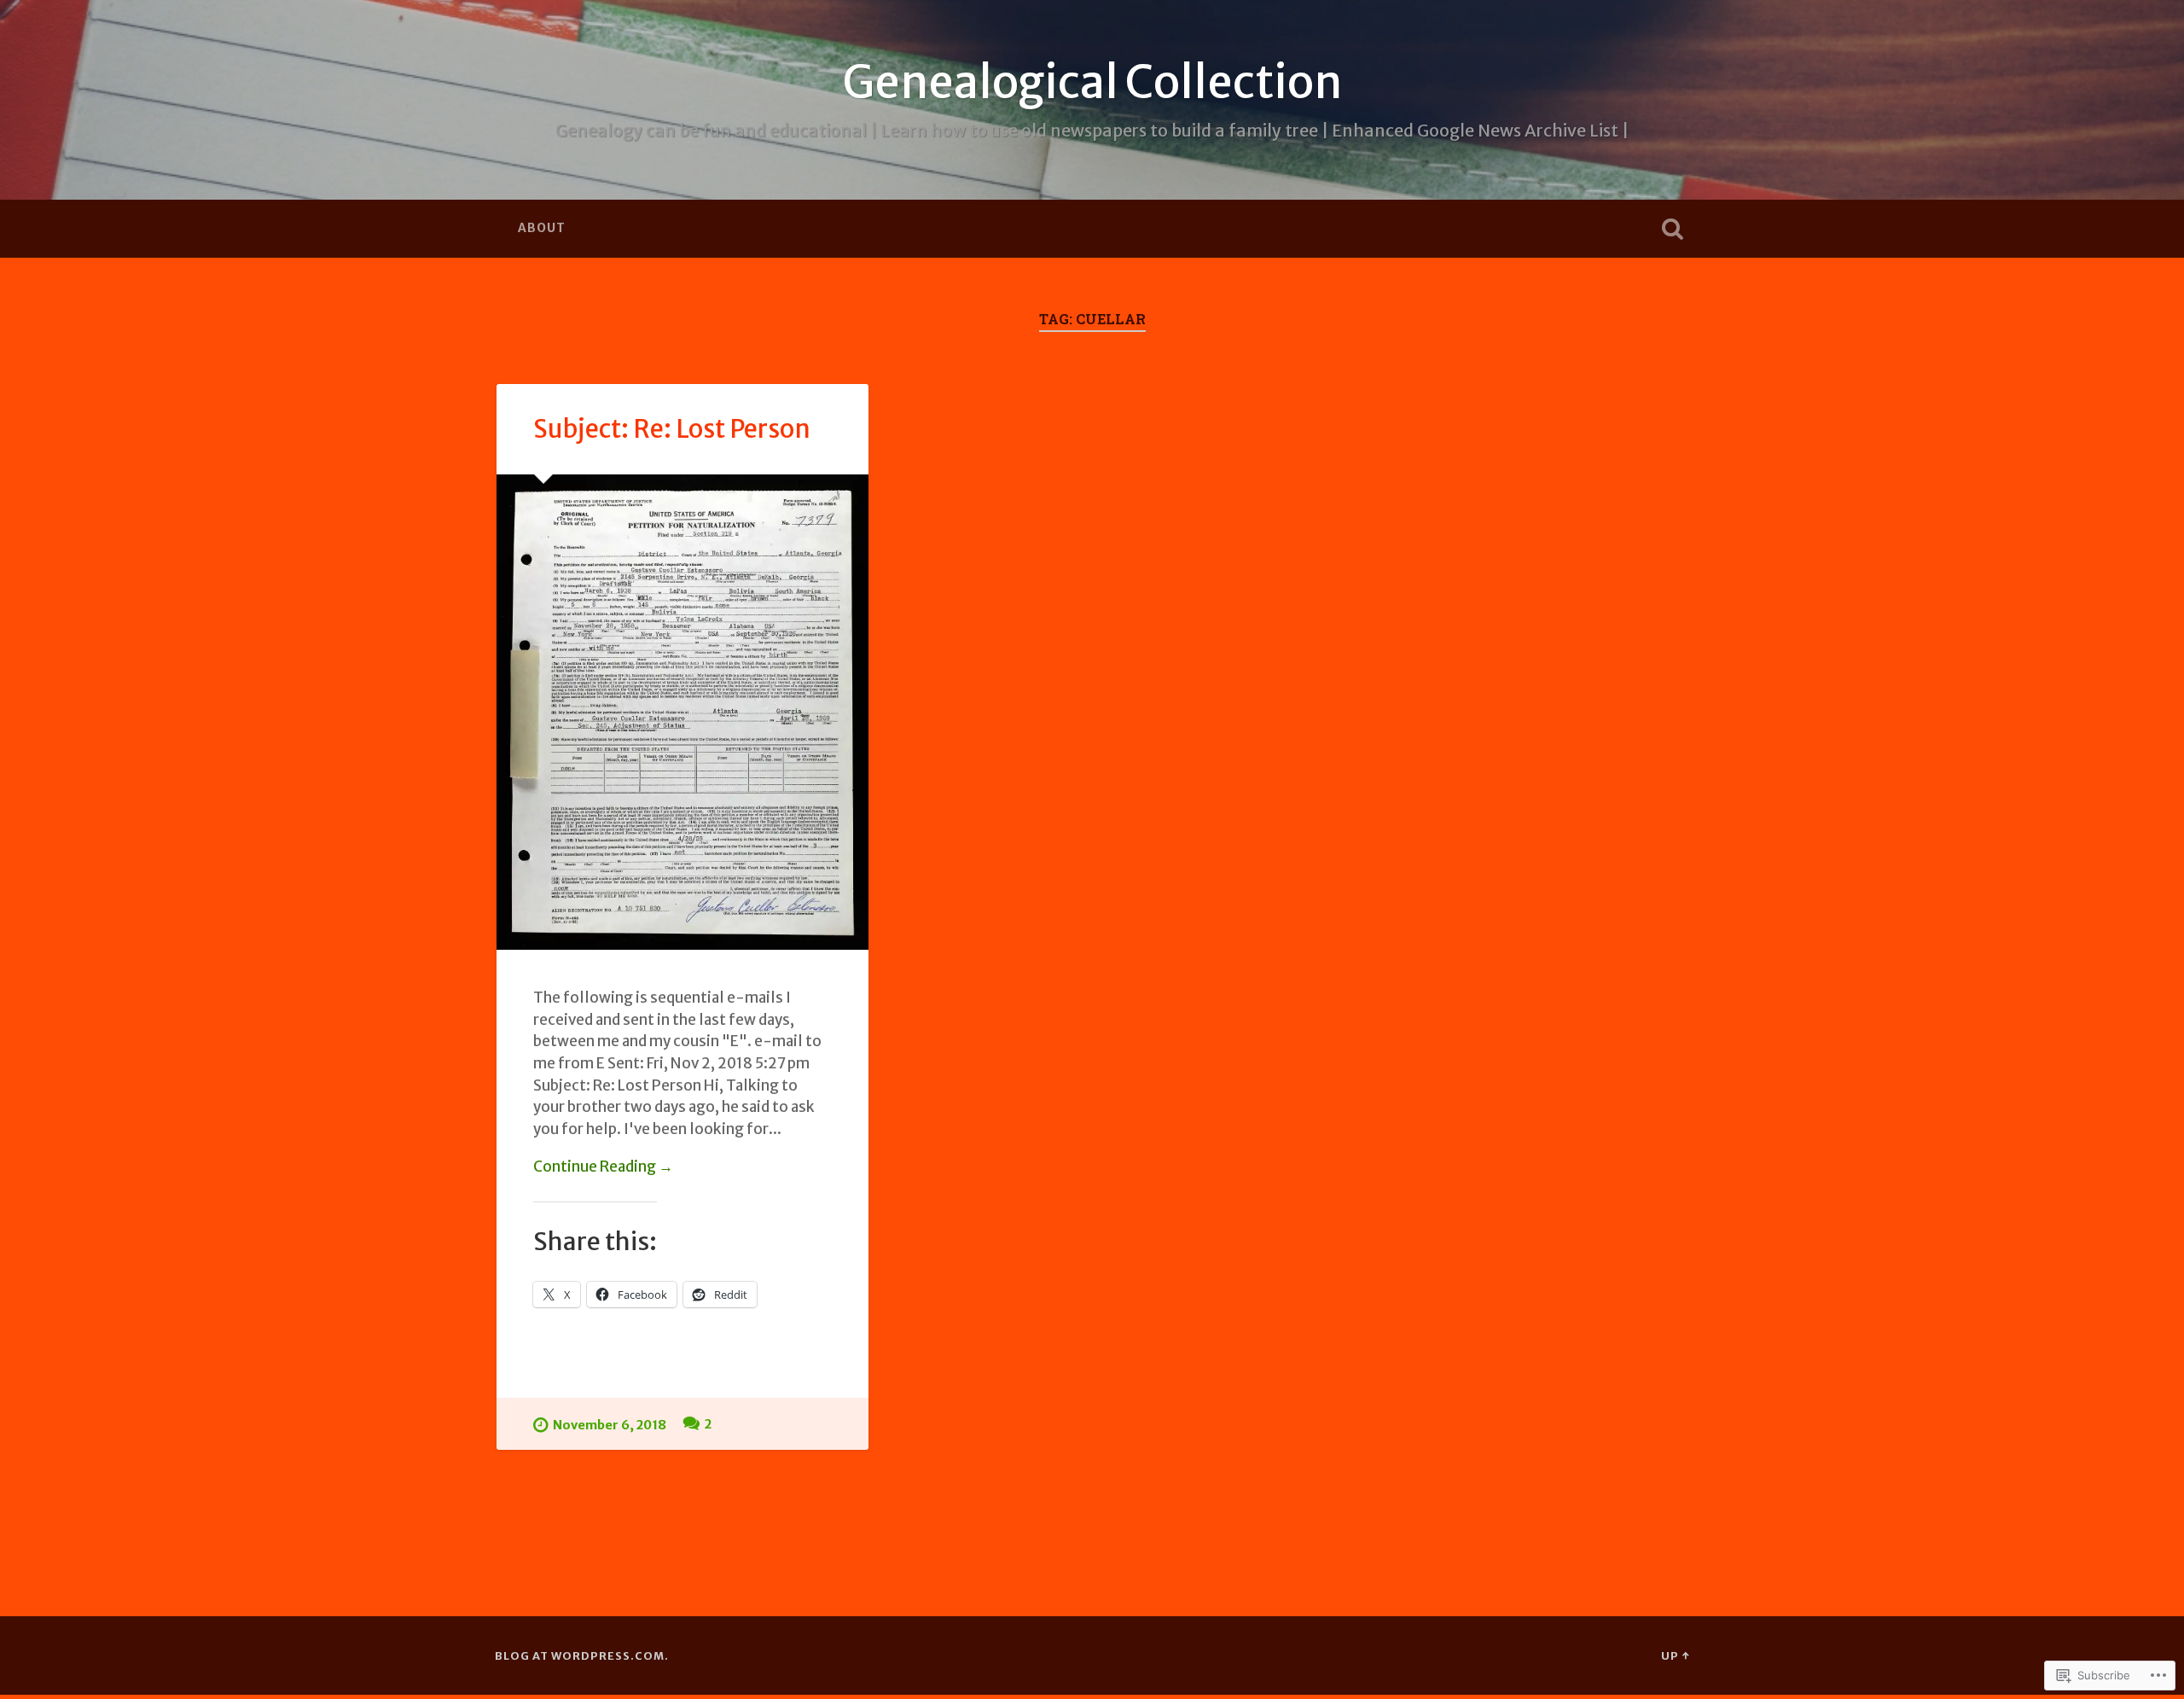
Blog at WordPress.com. (582, 1655)
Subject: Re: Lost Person (672, 429)
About (542, 228)
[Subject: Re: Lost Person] (682, 713)
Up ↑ (1675, 1655)
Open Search (1672, 229)
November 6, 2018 (610, 1425)
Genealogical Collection (1092, 82)
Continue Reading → (603, 1167)
